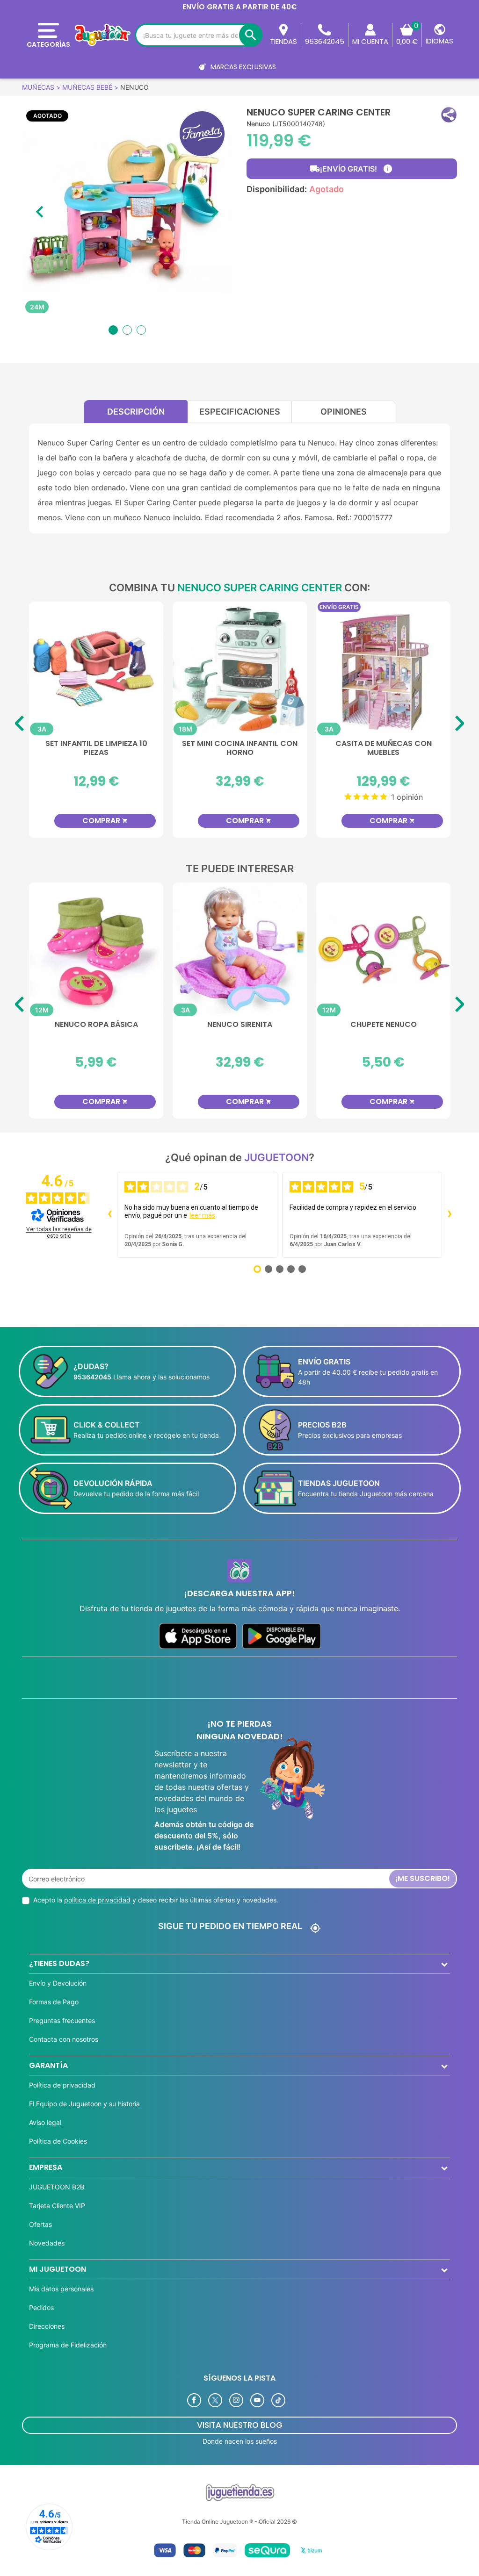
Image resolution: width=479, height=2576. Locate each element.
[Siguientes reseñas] (450, 1215)
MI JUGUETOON (58, 2269)
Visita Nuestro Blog (240, 2425)
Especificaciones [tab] (240, 412)
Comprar (105, 821)
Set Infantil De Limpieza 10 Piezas (384, 748)
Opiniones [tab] (344, 412)
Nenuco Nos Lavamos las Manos (240, 1029)
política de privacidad (97, 1900)
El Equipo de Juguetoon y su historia (84, 2104)
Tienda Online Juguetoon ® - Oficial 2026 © (239, 2522)
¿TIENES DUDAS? (59, 1963)
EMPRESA (46, 2167)
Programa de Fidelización (68, 2345)
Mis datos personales (61, 2289)
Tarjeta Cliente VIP (57, 2206)
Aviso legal (45, 2122)
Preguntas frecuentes (62, 2020)
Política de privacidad (62, 2085)
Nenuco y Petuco (96, 1025)
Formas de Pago (54, 2002)
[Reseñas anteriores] (109, 1215)
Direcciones (47, 2326)
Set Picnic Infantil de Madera (240, 744)
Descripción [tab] (136, 412)
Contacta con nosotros (64, 2039)
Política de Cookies (58, 2141)
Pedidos (41, 2307)
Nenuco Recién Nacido (383, 1025)
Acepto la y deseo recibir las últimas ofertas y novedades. (156, 1900)
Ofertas (40, 2224)
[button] (449, 115)
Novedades (47, 2243)
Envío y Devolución (58, 1983)
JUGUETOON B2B (57, 2187)
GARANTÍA (48, 2065)
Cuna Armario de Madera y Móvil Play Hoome (96, 748)
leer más (202, 1215)
